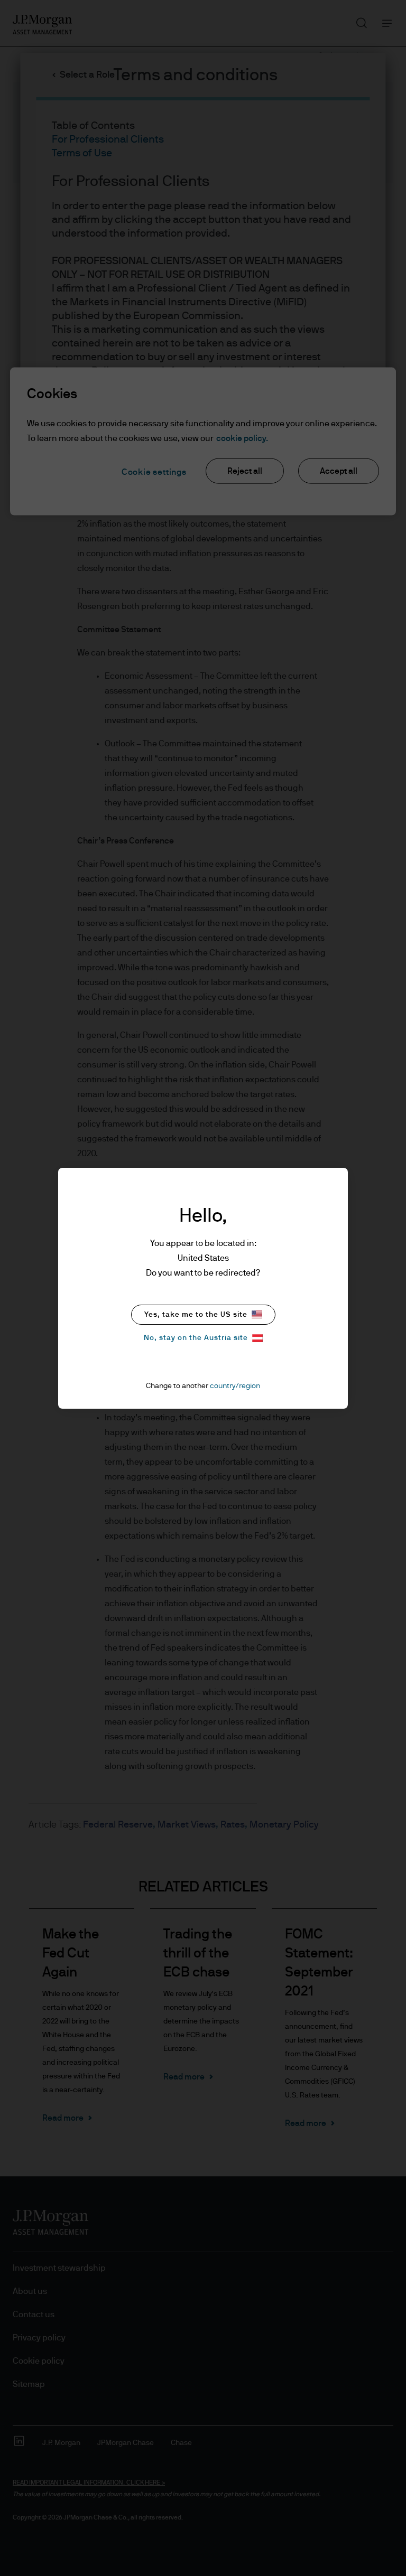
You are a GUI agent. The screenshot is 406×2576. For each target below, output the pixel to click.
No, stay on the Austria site (196, 1338)
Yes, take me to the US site (196, 1315)
